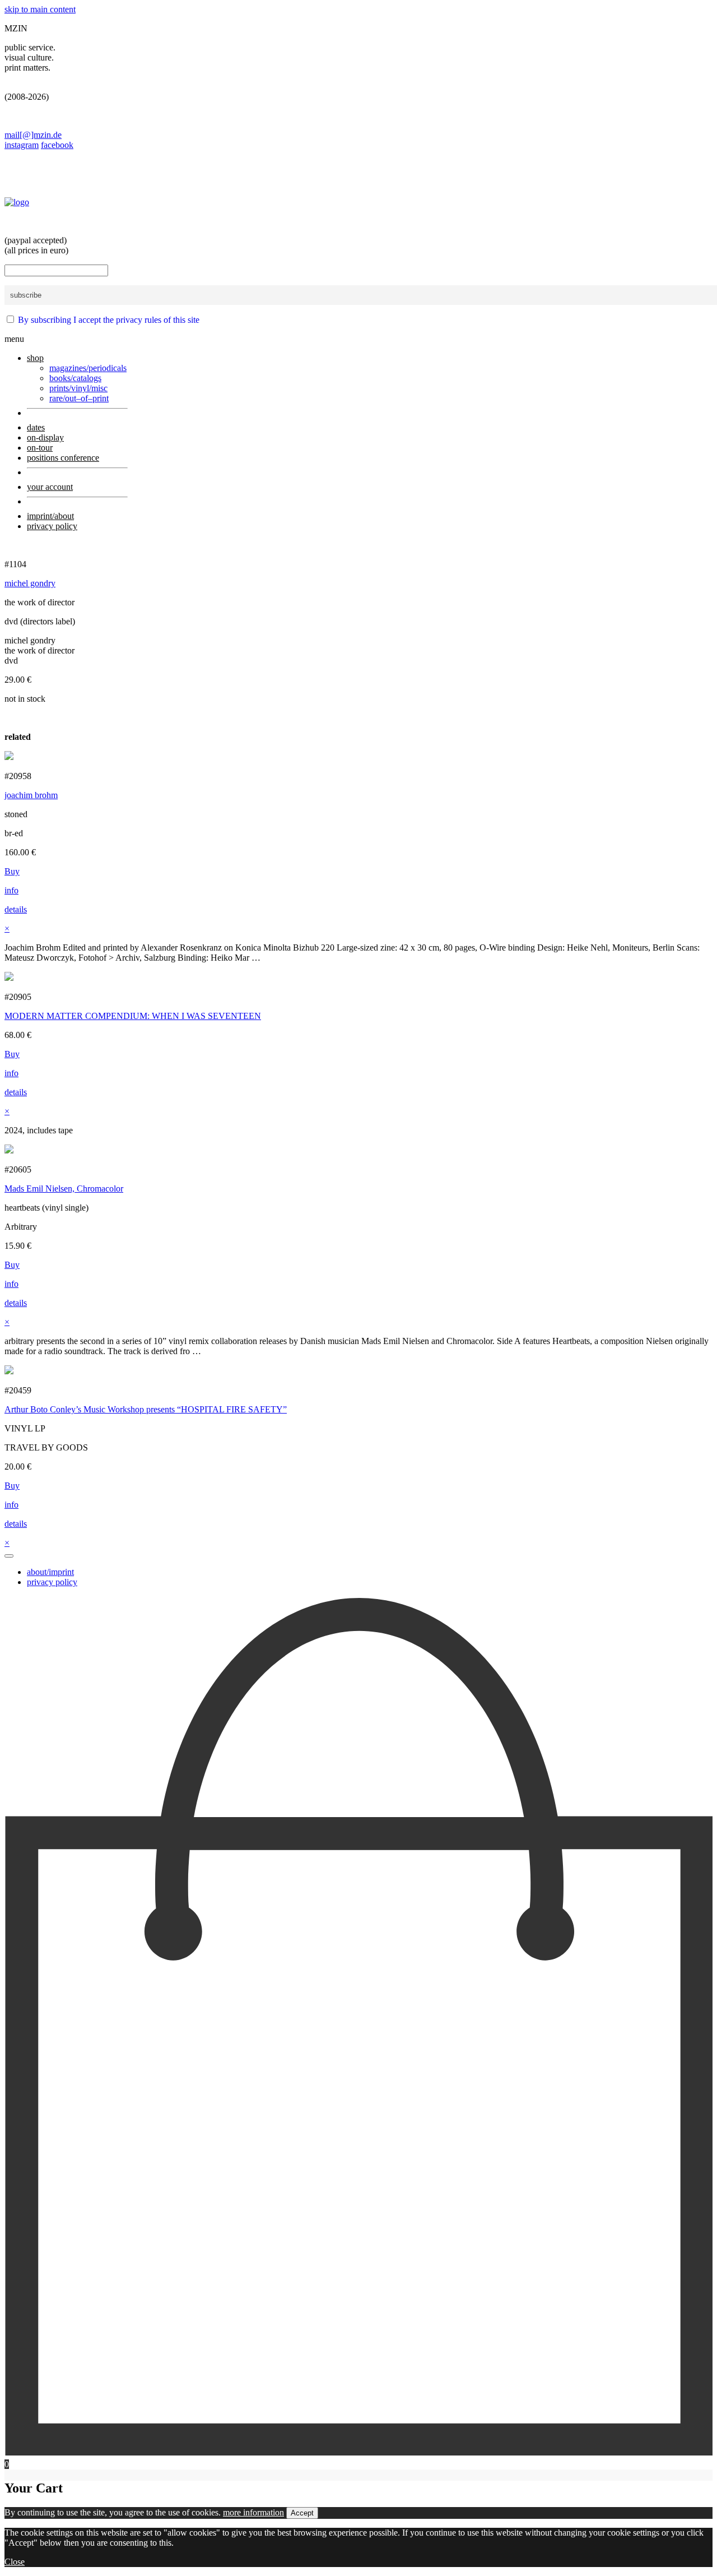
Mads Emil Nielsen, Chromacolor (64, 1189)
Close (15, 2562)
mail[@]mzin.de (33, 135)
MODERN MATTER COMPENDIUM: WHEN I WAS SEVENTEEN (133, 1016)
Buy (12, 871)
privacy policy (52, 1582)
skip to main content (40, 9)
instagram (22, 145)
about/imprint (50, 1572)
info (11, 890)
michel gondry (30, 583)
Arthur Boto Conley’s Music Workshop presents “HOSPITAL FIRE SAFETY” (146, 1409)
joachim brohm (31, 795)
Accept (302, 2513)
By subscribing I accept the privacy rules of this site (109, 320)
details (16, 909)
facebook (57, 145)
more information (253, 2512)
